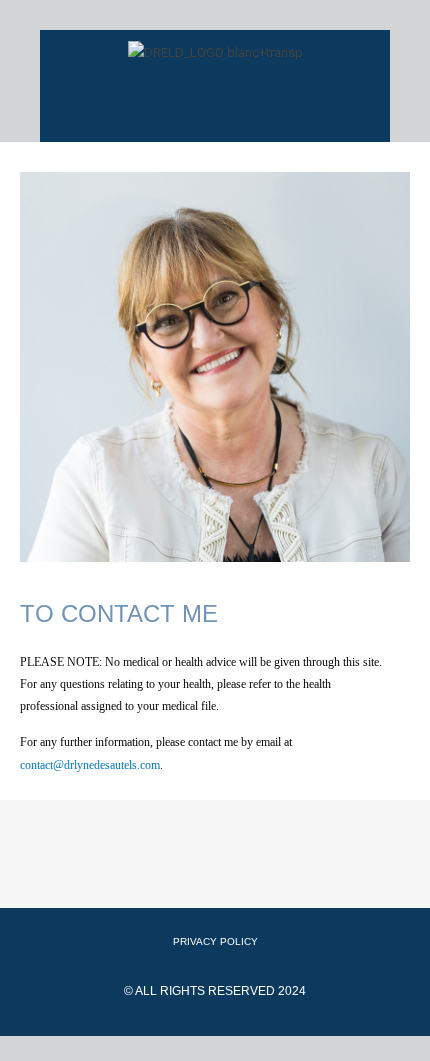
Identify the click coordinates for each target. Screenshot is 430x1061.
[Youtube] (188, 872)
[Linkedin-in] (243, 872)
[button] (215, 103)
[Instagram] (298, 872)
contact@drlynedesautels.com (90, 765)
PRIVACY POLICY (215, 941)
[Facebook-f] (133, 872)
